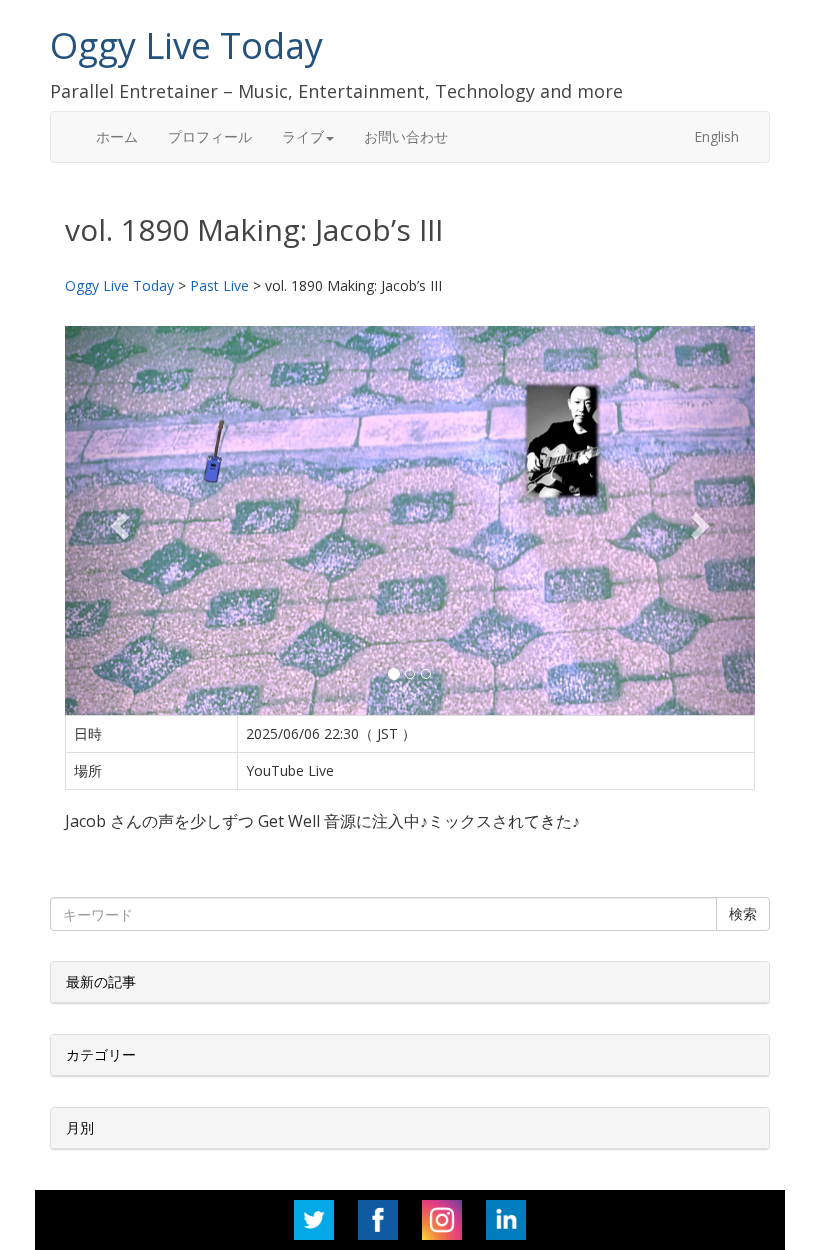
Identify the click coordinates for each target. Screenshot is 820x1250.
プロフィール (210, 136)
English (716, 136)
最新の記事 (101, 981)
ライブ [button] (303, 136)
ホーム (117, 136)
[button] (117, 520)
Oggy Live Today (186, 45)
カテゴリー (101, 1054)
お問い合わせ (406, 136)
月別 (80, 1127)
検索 (743, 913)
